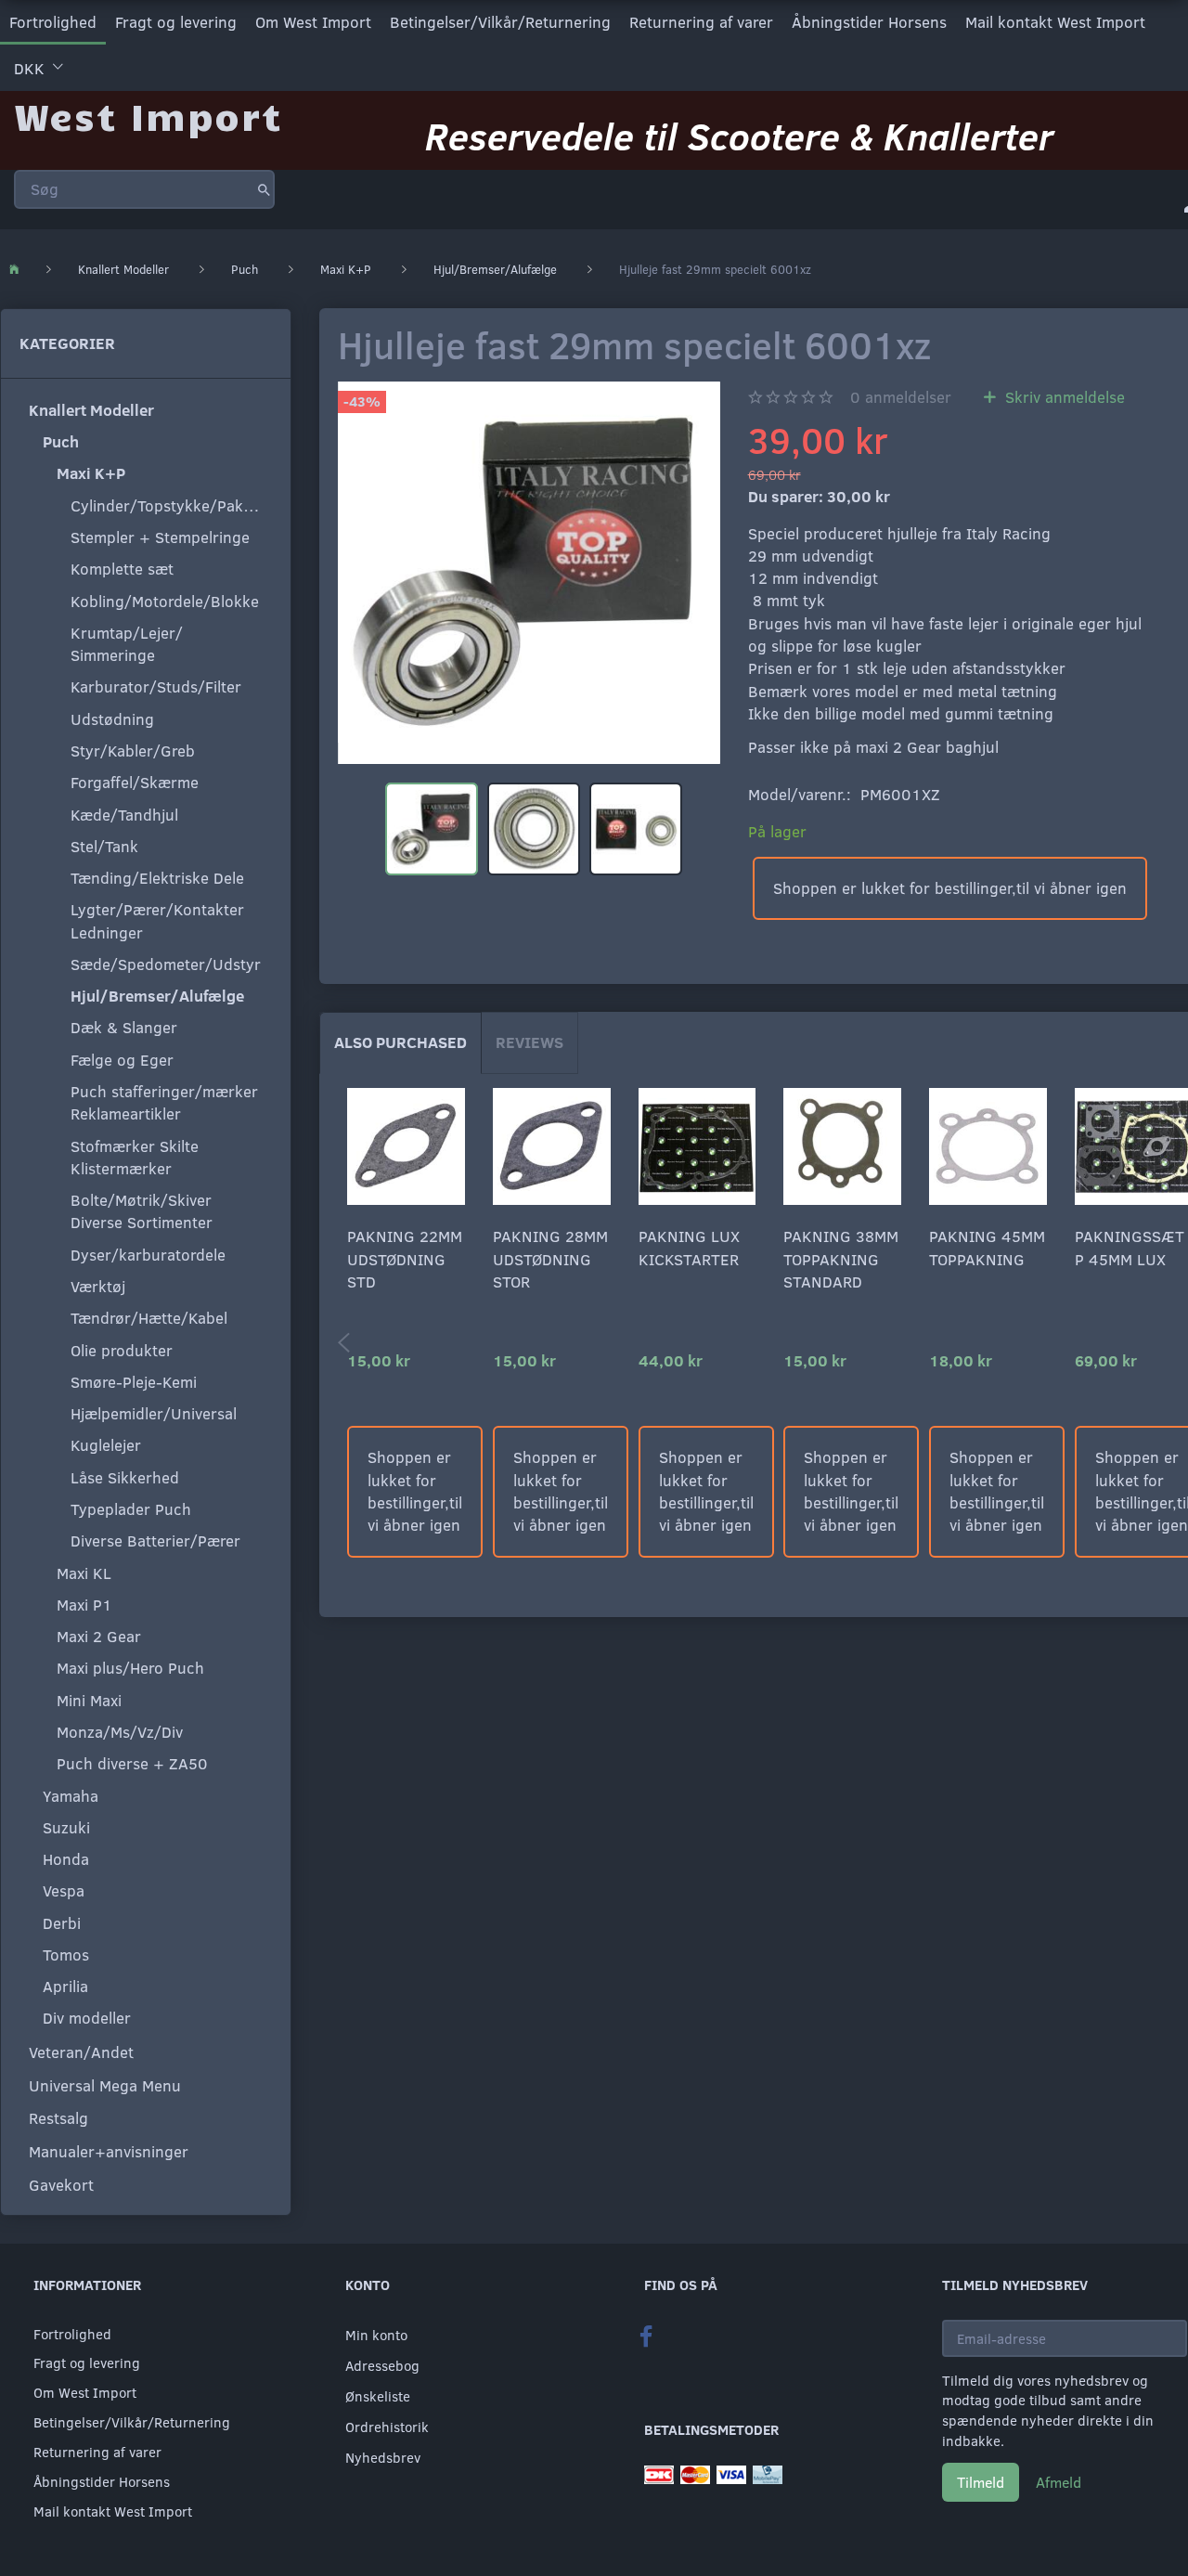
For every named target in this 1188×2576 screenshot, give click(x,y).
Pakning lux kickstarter (689, 1247)
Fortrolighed (53, 22)
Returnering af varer (701, 22)
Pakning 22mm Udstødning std (405, 1259)
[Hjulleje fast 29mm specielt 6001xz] (529, 573)
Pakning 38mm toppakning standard (841, 1259)
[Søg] (264, 189)
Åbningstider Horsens (869, 22)
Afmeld (1059, 2482)
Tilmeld (981, 2482)
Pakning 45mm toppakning (987, 1247)
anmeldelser (901, 397)
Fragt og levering (176, 22)
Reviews (529, 1042)
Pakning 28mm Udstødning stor (550, 1259)
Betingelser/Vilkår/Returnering (500, 22)
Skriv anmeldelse (1063, 397)
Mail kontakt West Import (1055, 22)
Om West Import (313, 22)
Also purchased (400, 1042)
